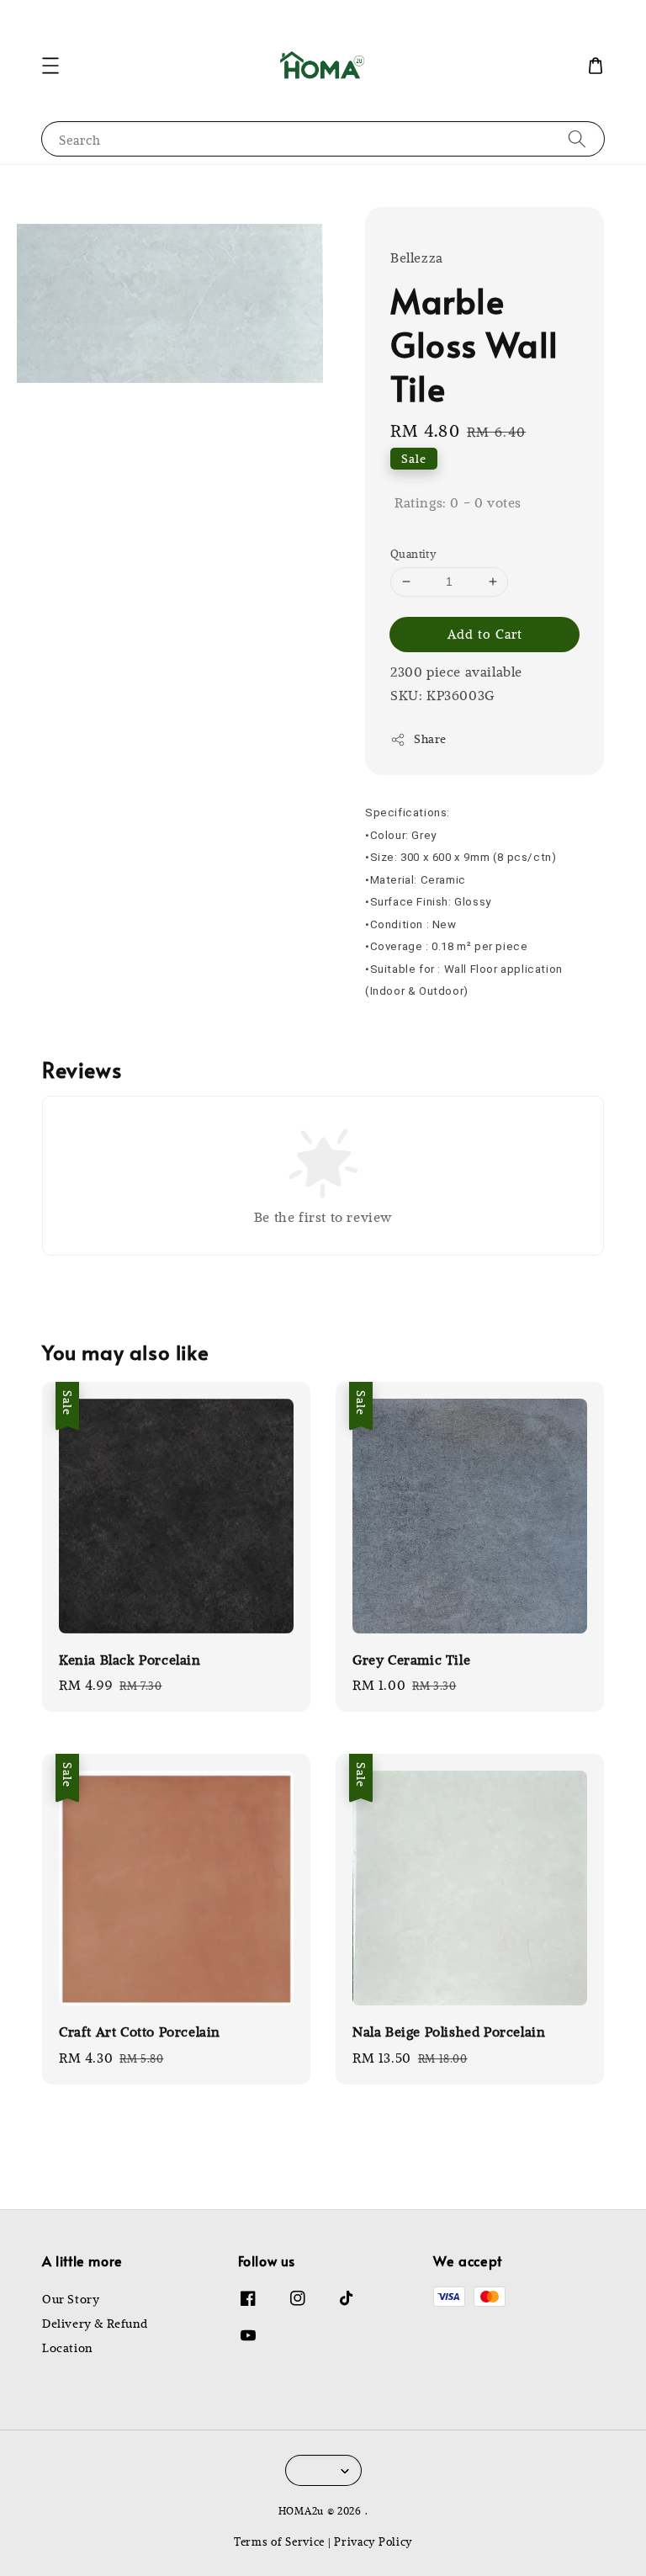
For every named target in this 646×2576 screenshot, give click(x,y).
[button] (50, 66)
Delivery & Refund (95, 2324)
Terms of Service (279, 2541)
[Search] (577, 138)
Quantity (413, 553)
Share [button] (430, 739)
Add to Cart (485, 634)
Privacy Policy (373, 2541)
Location (67, 2348)
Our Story (71, 2299)
